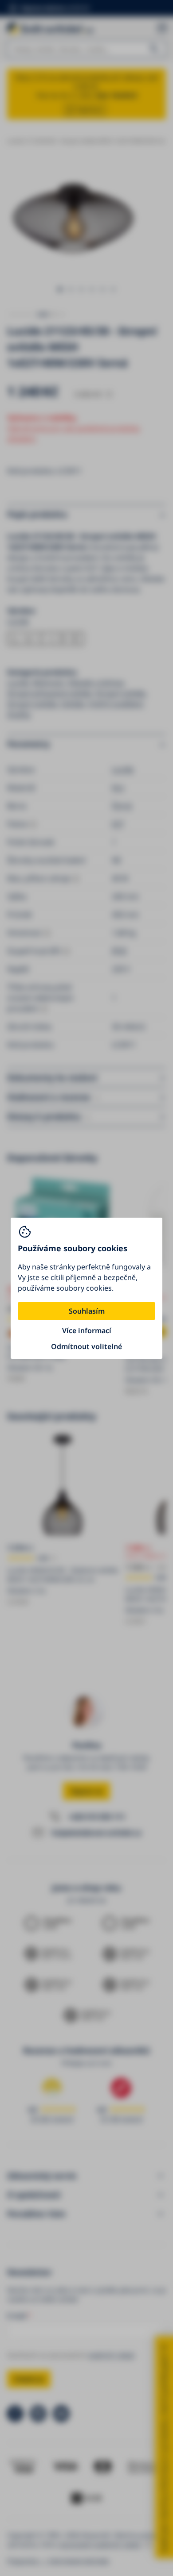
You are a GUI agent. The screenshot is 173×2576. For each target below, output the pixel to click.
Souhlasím (87, 1311)
